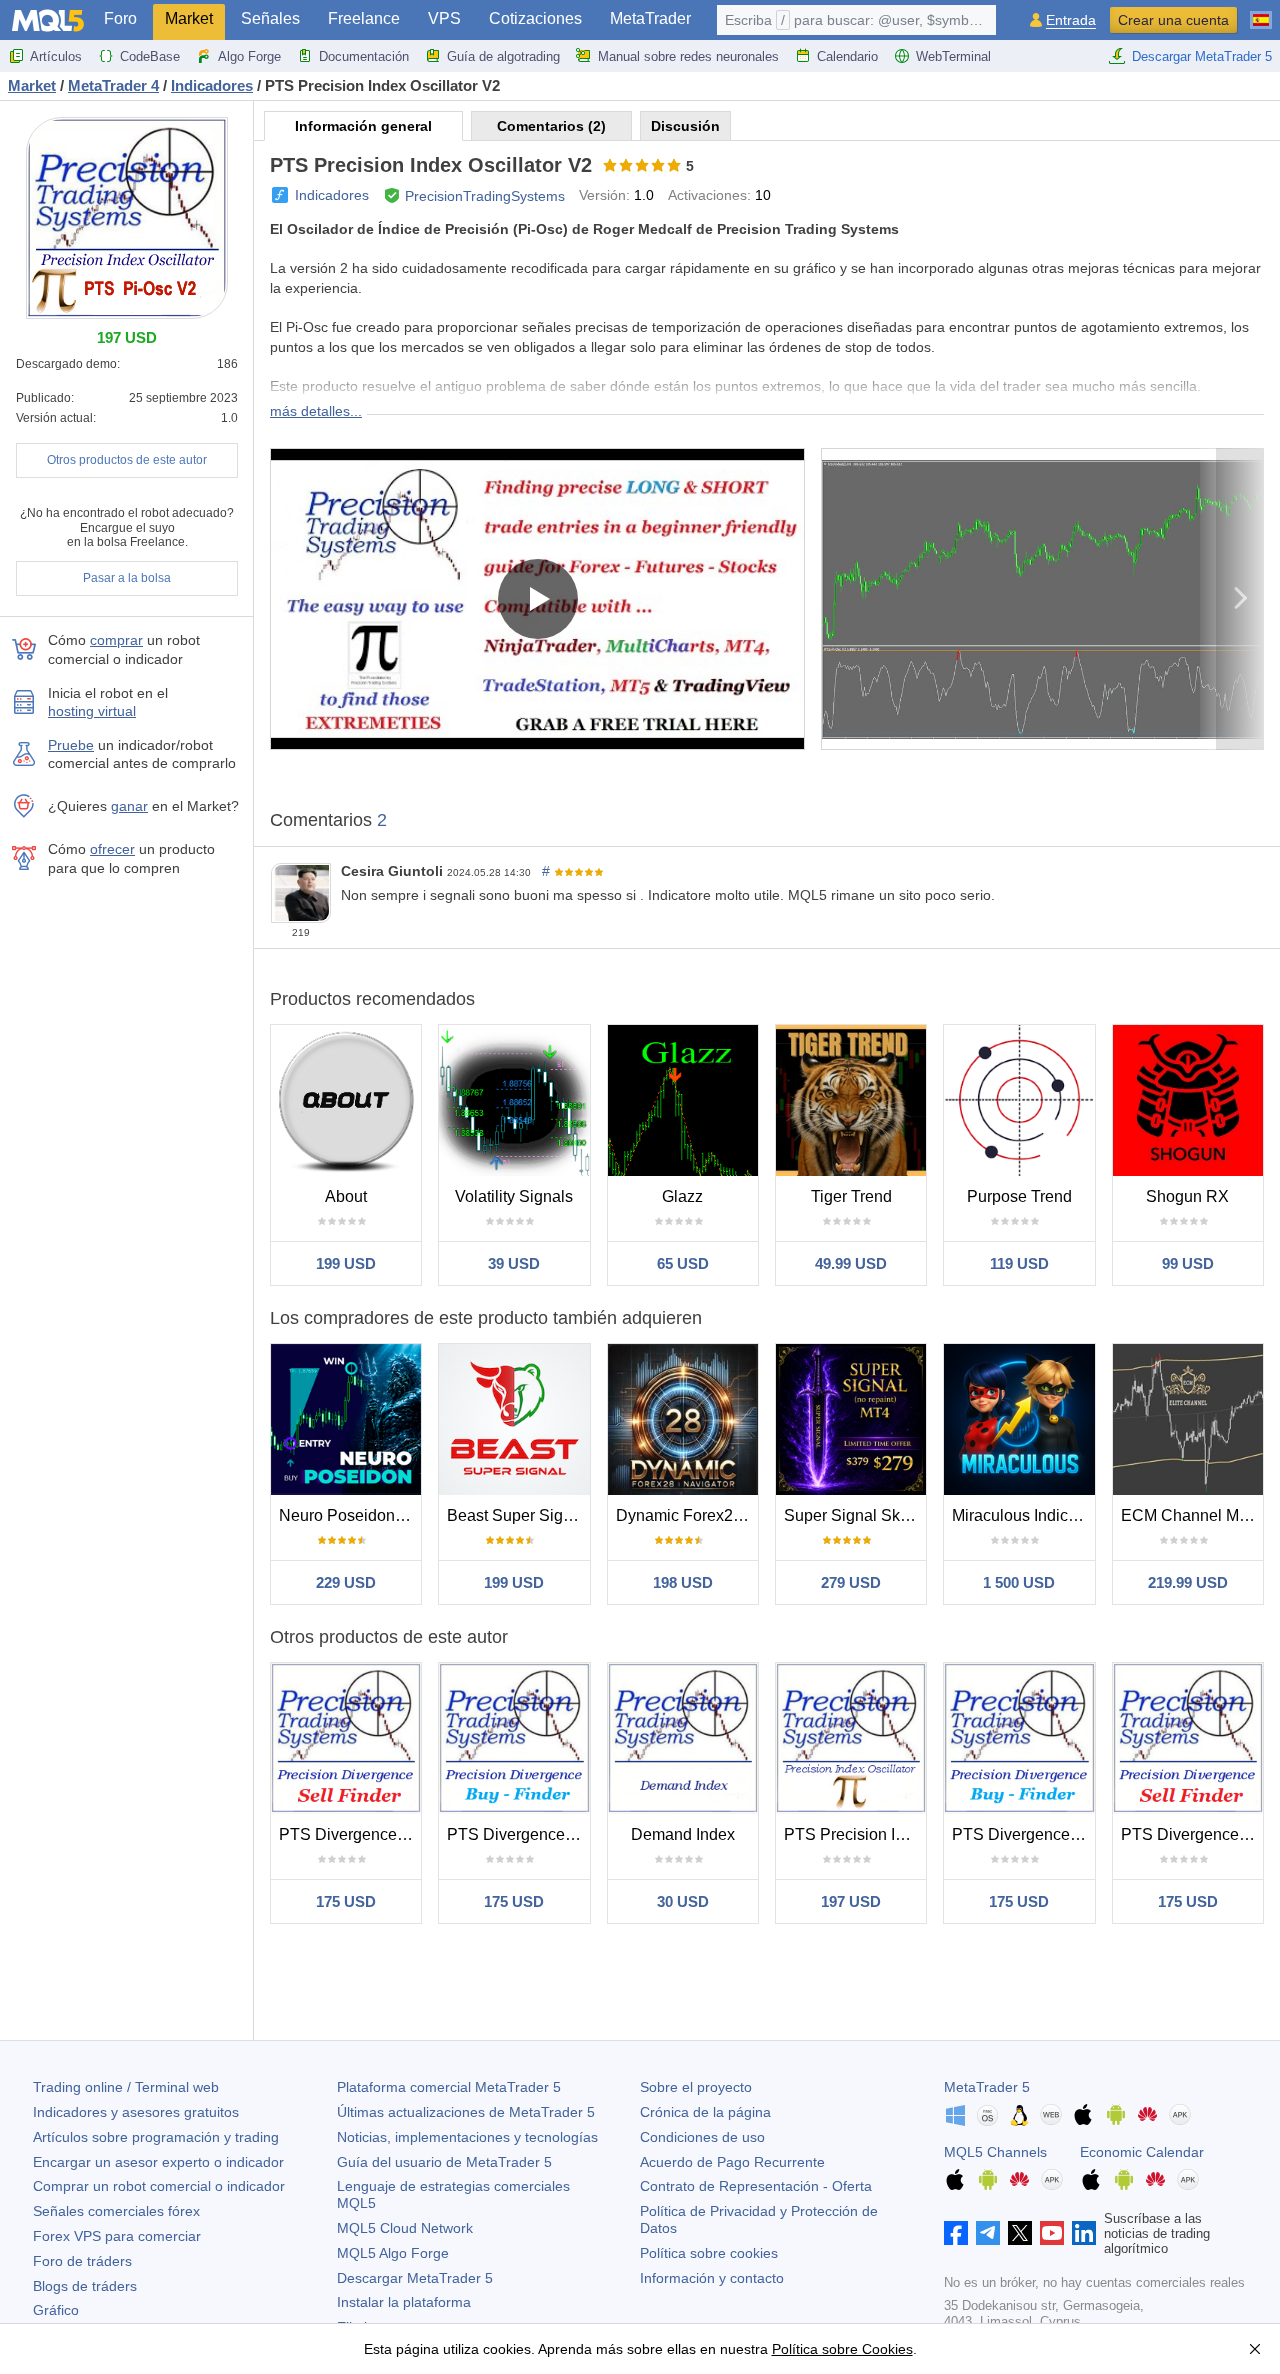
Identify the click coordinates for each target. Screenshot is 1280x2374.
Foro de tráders (82, 2261)
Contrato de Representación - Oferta (756, 2186)
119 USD (1019, 1263)
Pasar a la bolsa (127, 578)
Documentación (364, 56)
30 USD (683, 1901)
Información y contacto (712, 2278)
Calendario (847, 56)
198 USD (683, 1582)
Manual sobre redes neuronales (688, 56)
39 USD (514, 1263)
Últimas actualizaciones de (466, 2112)
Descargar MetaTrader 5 (1202, 56)
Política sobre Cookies (842, 2349)
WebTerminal (953, 56)
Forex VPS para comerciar (117, 2236)
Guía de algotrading (503, 56)
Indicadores (332, 195)
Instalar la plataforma (404, 2302)
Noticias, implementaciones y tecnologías (467, 2137)
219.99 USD (1188, 1582)
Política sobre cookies (709, 2253)
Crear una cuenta (1173, 20)
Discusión (685, 126)
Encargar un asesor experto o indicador (158, 2162)
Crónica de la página (705, 2112)
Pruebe (71, 745)
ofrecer (112, 849)
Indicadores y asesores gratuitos (136, 2112)
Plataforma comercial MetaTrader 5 (449, 2087)
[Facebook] (956, 2233)
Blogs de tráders (85, 2286)
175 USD (346, 1901)
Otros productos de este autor (127, 460)
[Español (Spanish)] (1261, 12)
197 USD (851, 1901)
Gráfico (56, 2310)
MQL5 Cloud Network (405, 2228)
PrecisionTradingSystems (485, 196)
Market (189, 18)
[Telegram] (988, 2233)
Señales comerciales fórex (116, 2211)
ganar (129, 806)
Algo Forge (249, 56)
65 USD (683, 1263)
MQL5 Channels (995, 2152)
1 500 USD (1019, 1582)
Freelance (364, 18)
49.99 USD (851, 1263)
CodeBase (150, 56)
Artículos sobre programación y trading (156, 2137)
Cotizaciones (535, 18)
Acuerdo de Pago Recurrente (732, 2162)
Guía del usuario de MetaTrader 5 (444, 2162)
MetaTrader (650, 18)
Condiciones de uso (702, 2137)
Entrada (1071, 20)
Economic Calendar (1142, 2152)
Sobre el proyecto (696, 2087)
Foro (120, 18)
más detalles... (316, 411)
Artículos (56, 56)
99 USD (1188, 1263)
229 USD (346, 1582)
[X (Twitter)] (1020, 2233)
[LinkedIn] (1084, 2233)
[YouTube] (1052, 2233)
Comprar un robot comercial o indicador (159, 2186)
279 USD (851, 1582)
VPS (444, 18)
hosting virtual (92, 711)
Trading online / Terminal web (126, 2087)
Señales (270, 18)
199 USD (346, 1263)
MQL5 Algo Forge (393, 2253)
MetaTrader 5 (987, 2087)
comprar (116, 640)
